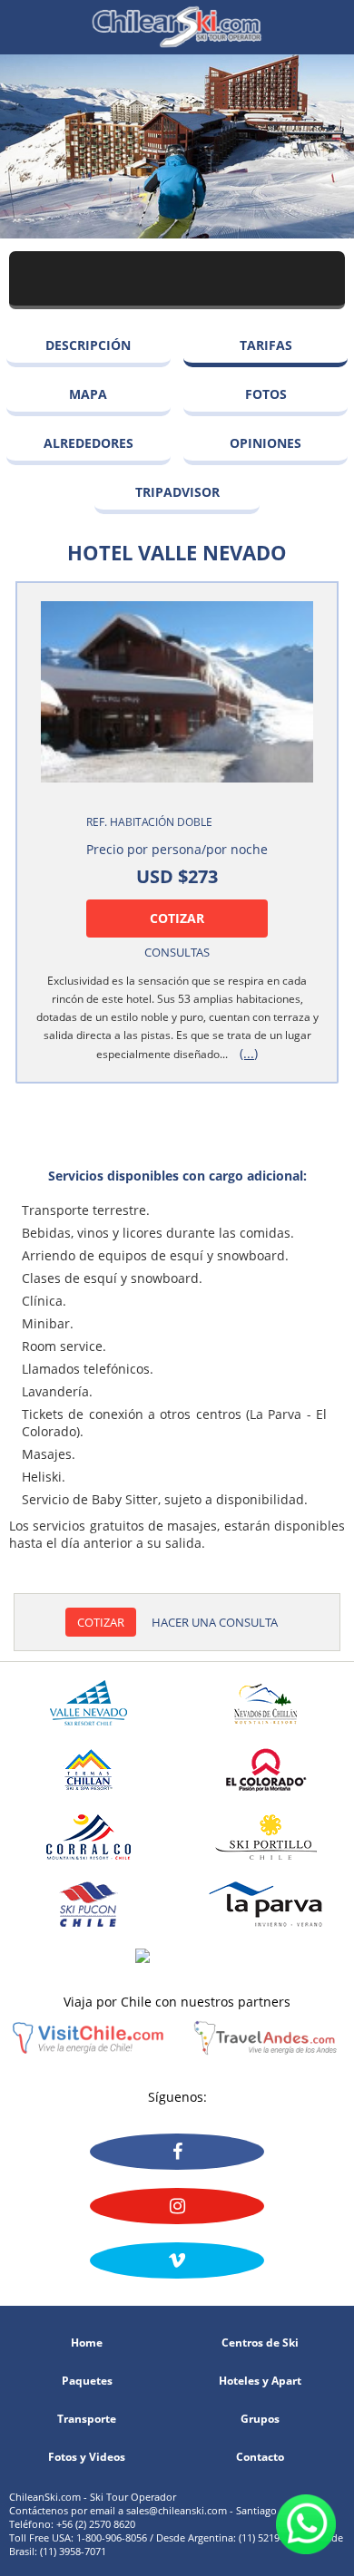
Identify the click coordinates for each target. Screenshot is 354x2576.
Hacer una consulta (215, 1622)
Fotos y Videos (87, 2457)
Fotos (266, 394)
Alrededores (88, 443)
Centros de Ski (260, 2343)
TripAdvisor (177, 492)
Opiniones (265, 443)
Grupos (260, 2419)
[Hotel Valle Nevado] (177, 692)
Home (87, 2343)
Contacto (260, 2457)
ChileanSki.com (177, 27)
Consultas (177, 952)
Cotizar (177, 918)
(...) (249, 1053)
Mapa (88, 394)
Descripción (88, 345)
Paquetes (87, 2381)
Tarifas (266, 345)
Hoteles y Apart (260, 2381)
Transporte (87, 2419)
